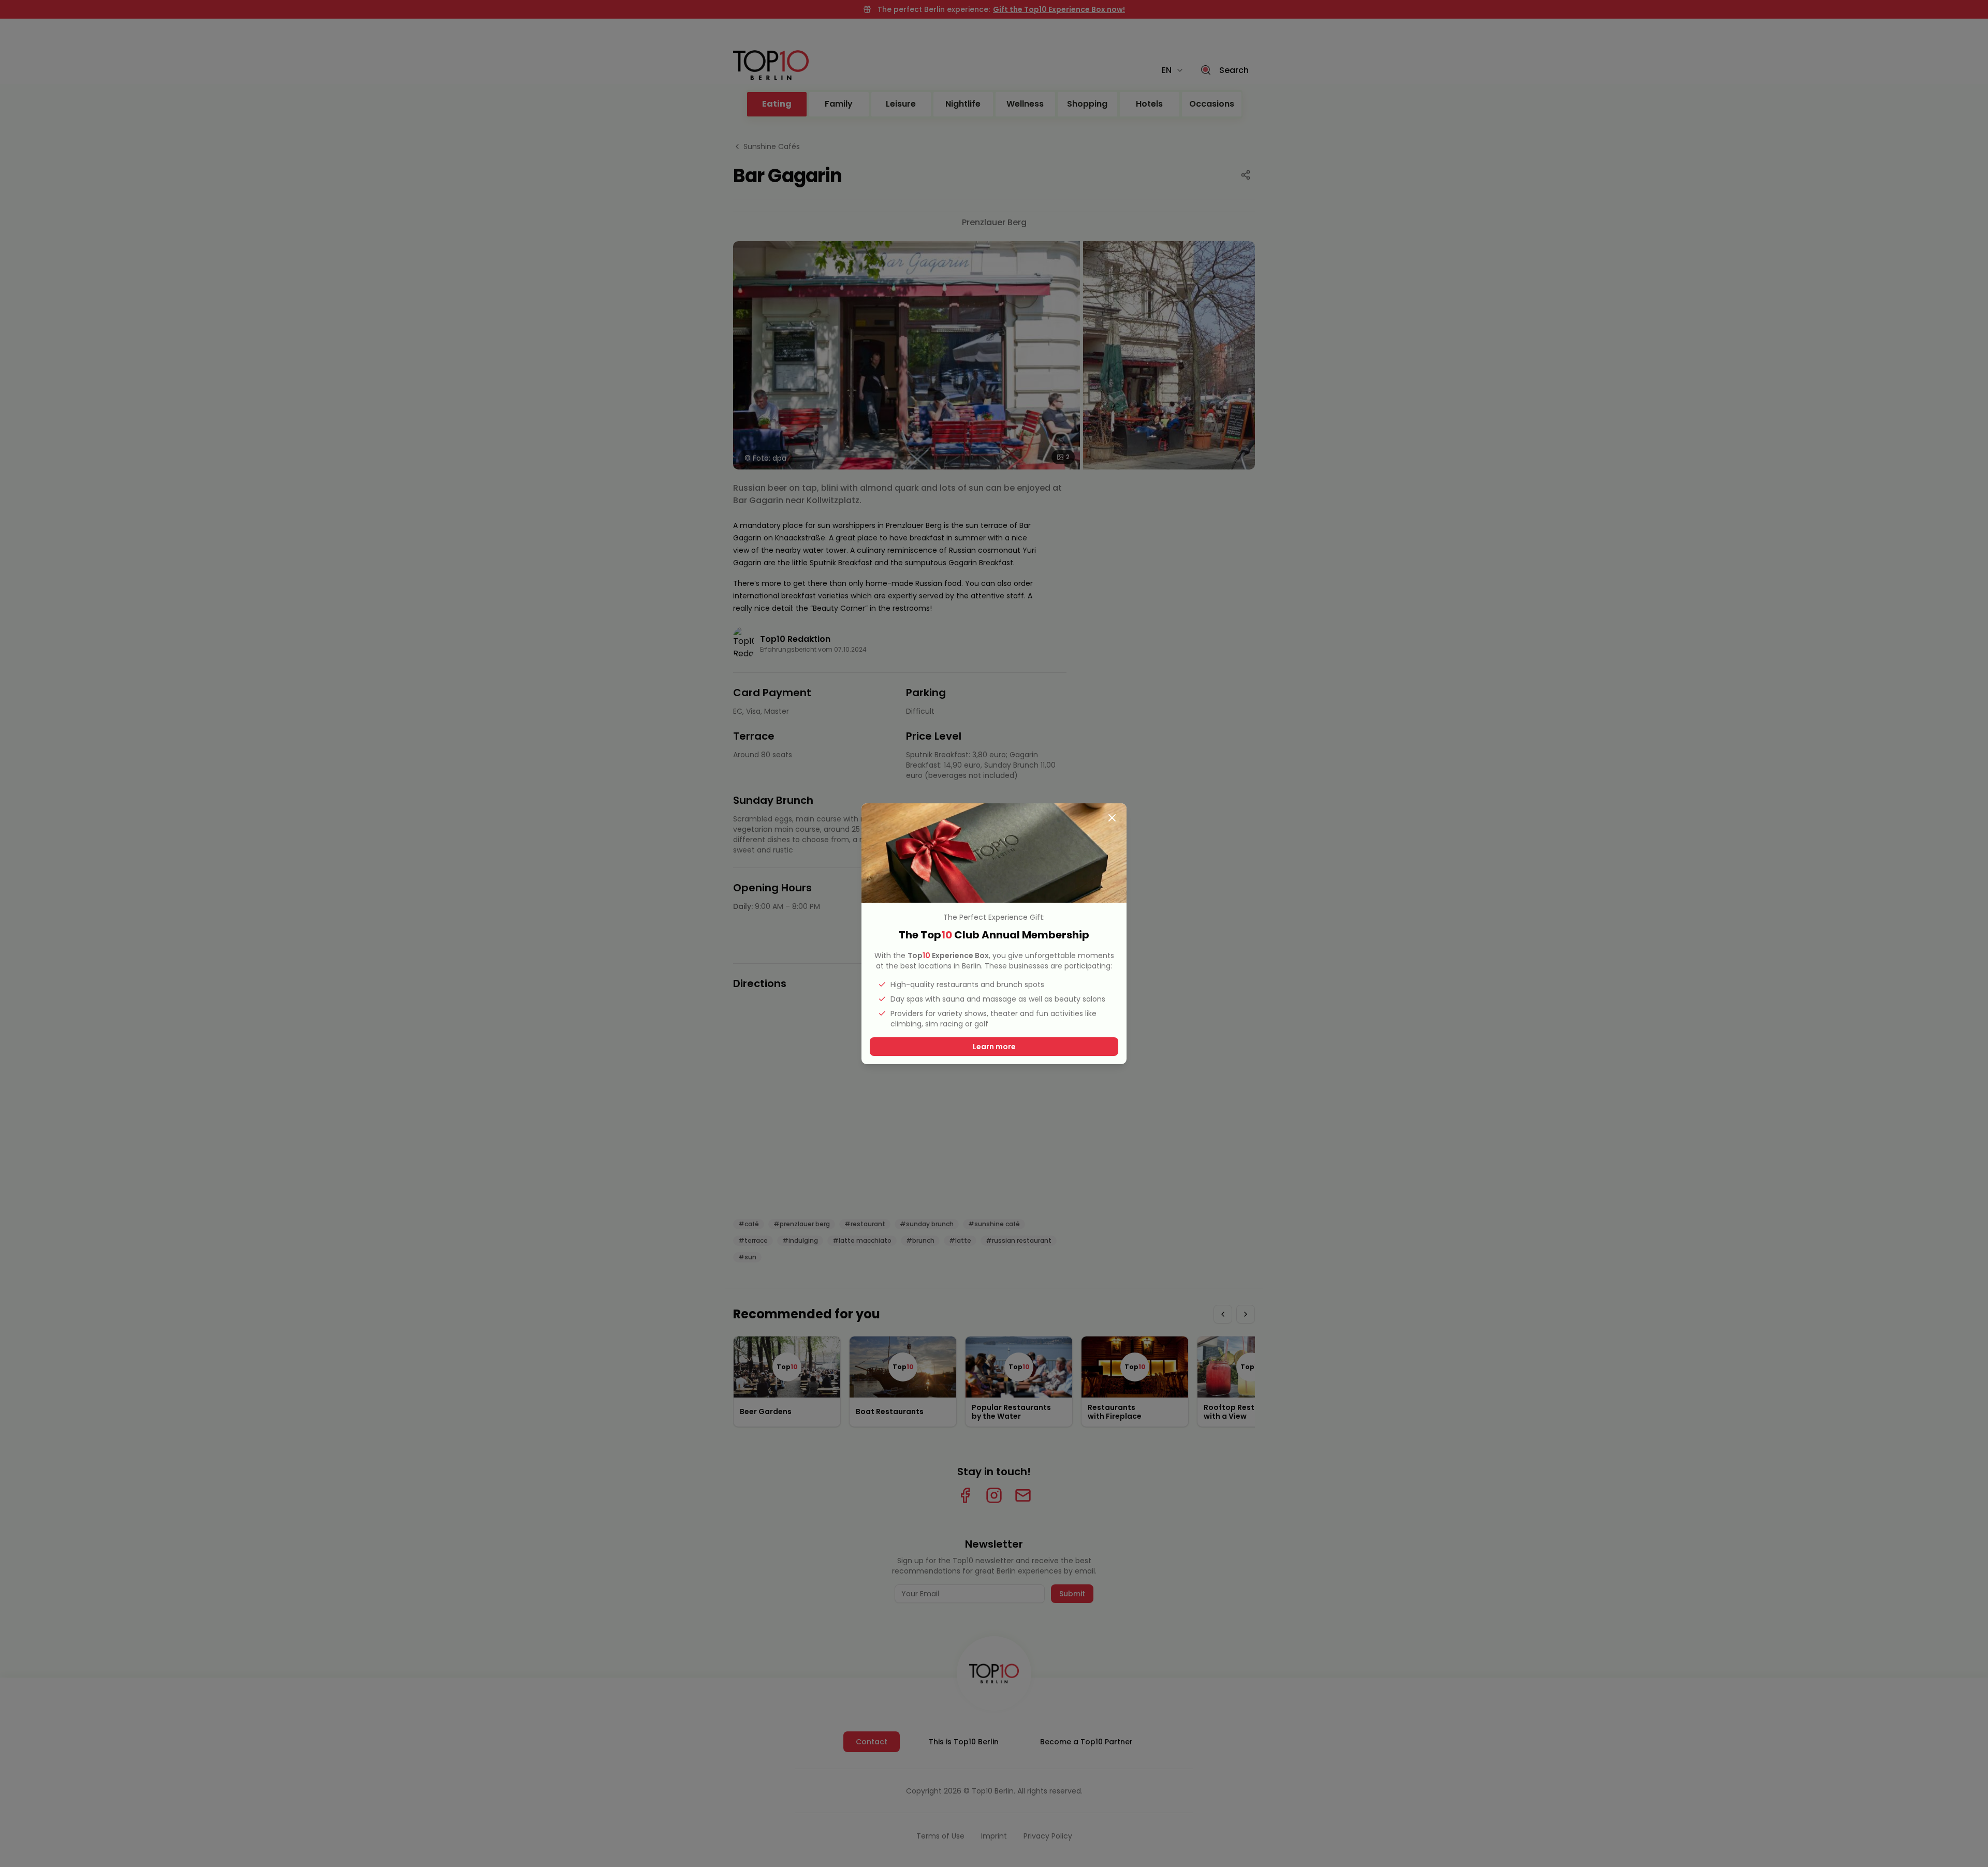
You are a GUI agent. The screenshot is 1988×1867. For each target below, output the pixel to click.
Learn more (994, 1047)
